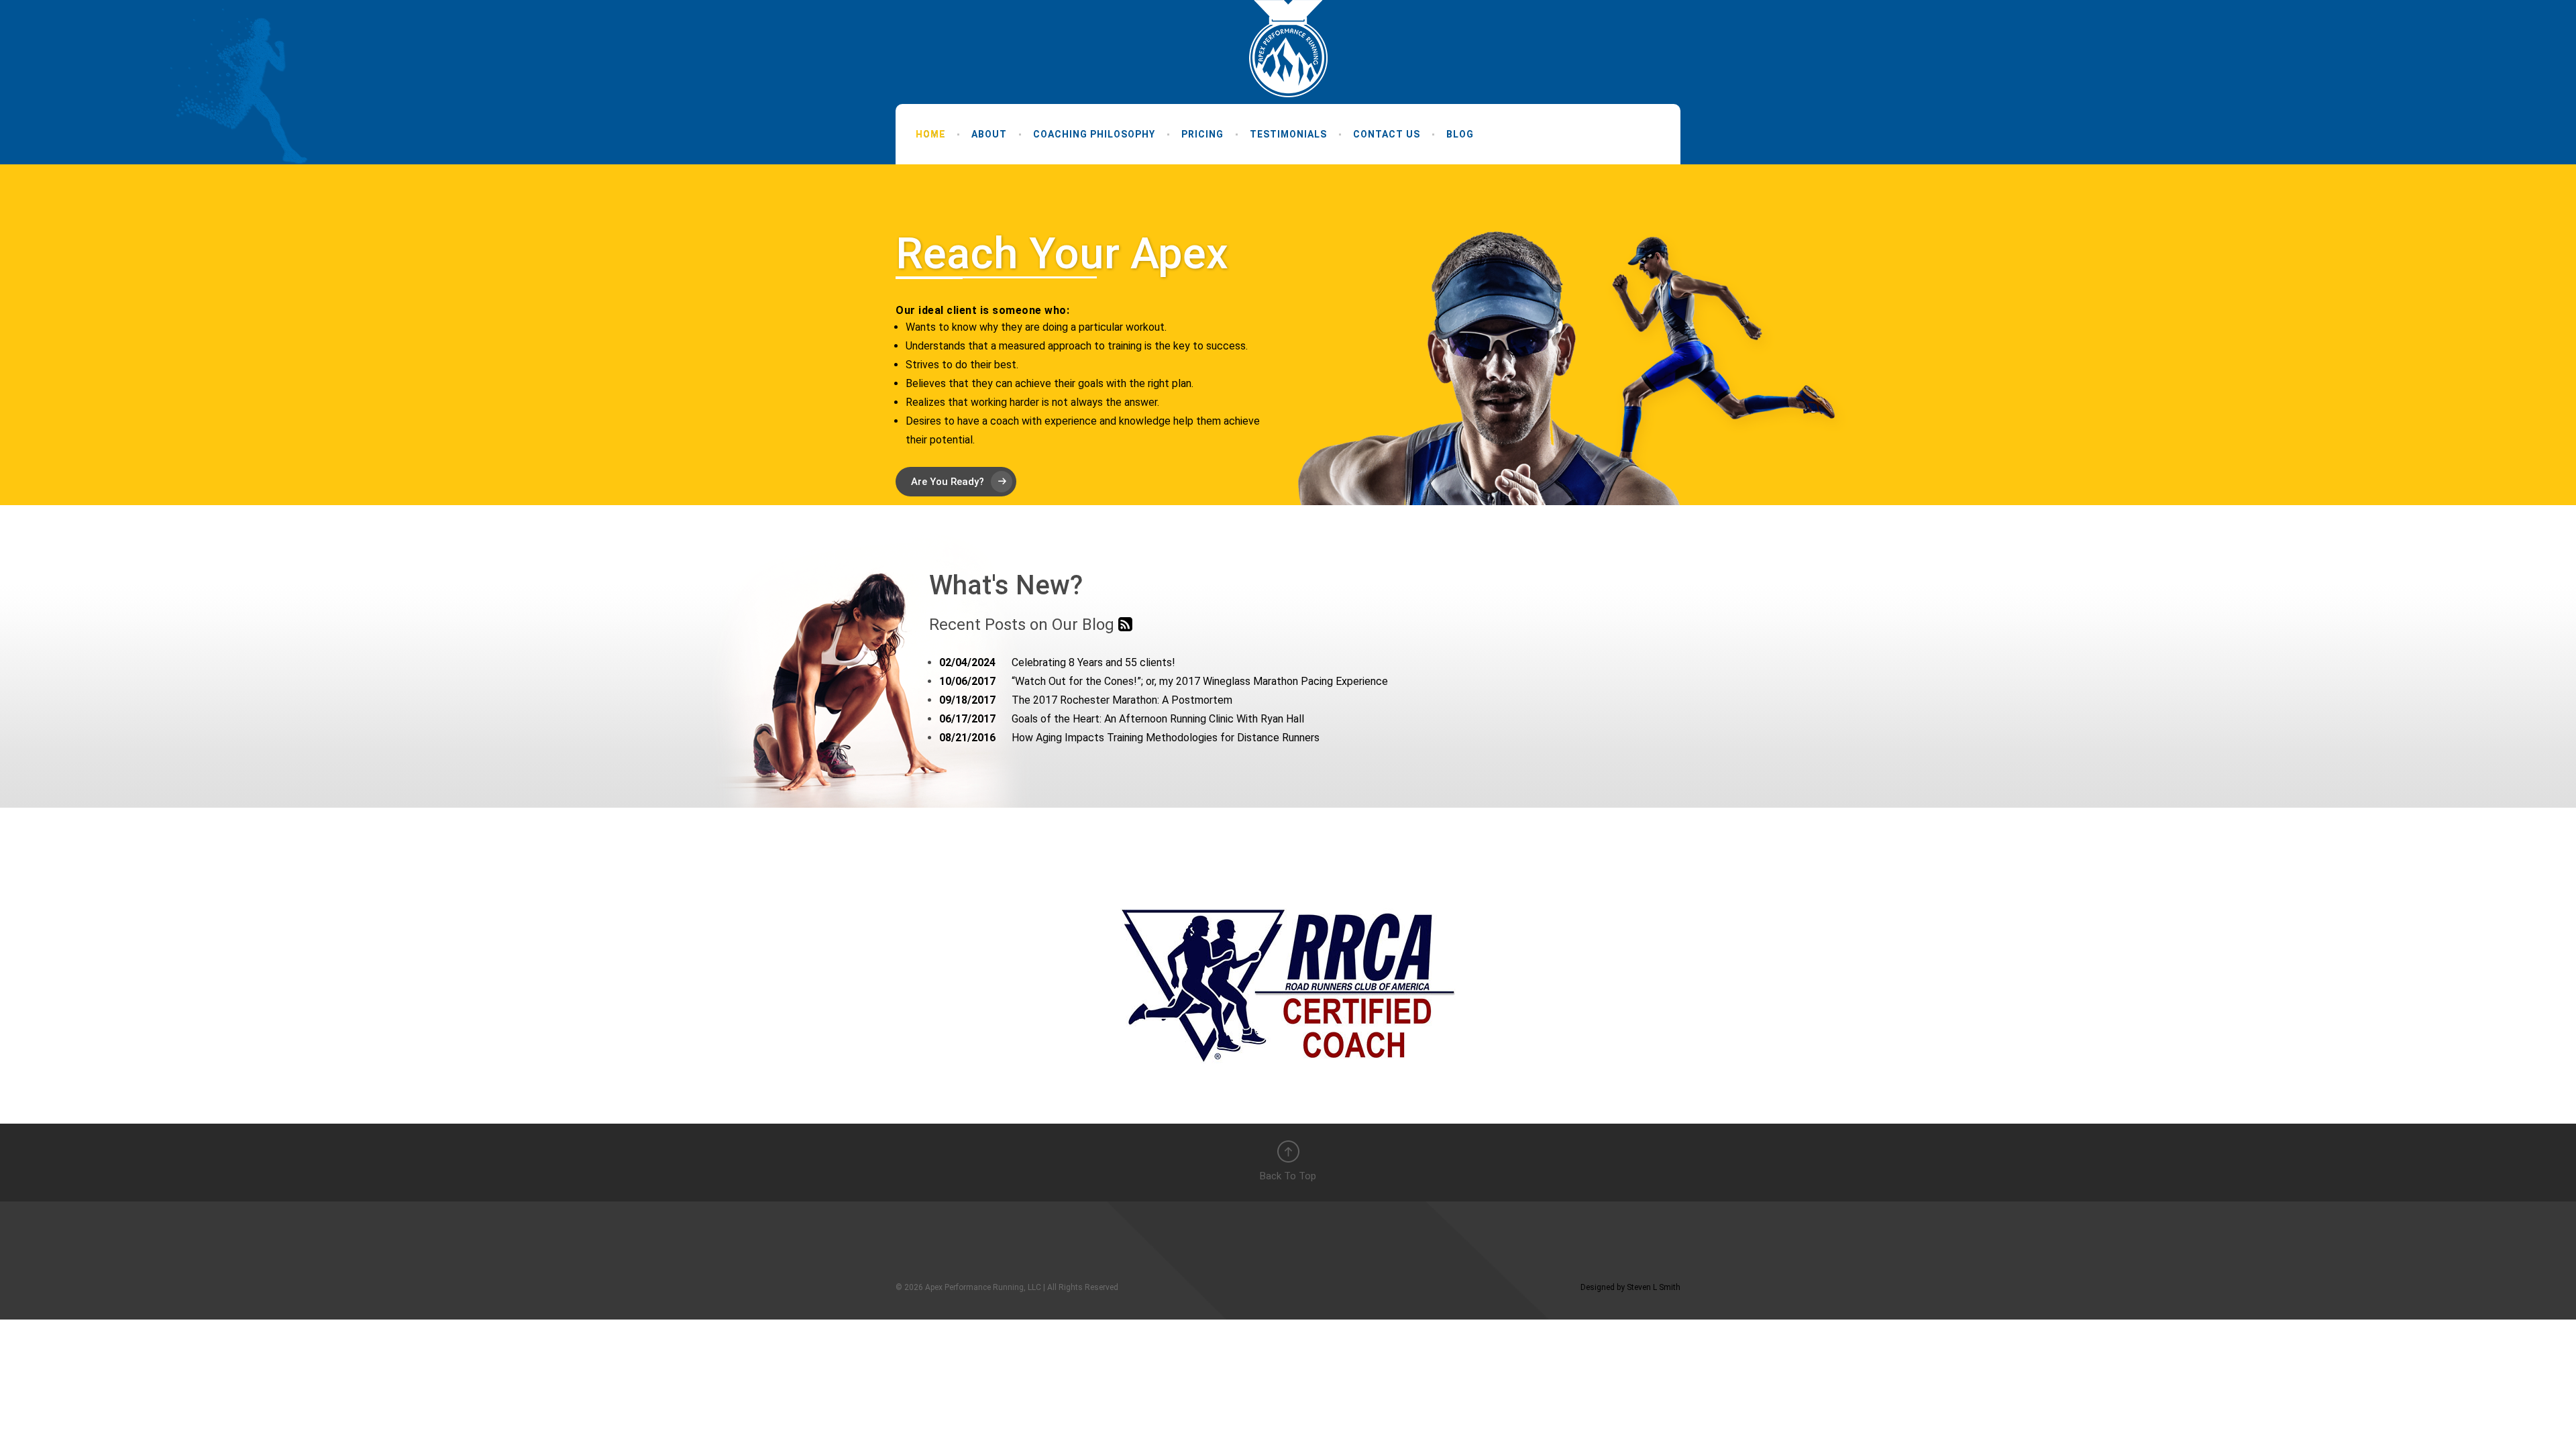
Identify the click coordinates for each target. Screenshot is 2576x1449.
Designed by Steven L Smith (1630, 1287)
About (989, 134)
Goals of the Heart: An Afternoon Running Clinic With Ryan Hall (1122, 719)
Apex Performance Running (1288, 49)
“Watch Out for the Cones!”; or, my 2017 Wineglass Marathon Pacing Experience (1164, 681)
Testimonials (1288, 134)
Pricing (1202, 134)
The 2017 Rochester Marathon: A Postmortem (1086, 700)
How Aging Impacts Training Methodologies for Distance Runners (1129, 738)
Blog (1460, 134)
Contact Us (1387, 134)
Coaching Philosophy (1094, 134)
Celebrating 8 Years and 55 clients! (1057, 662)
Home (930, 134)
